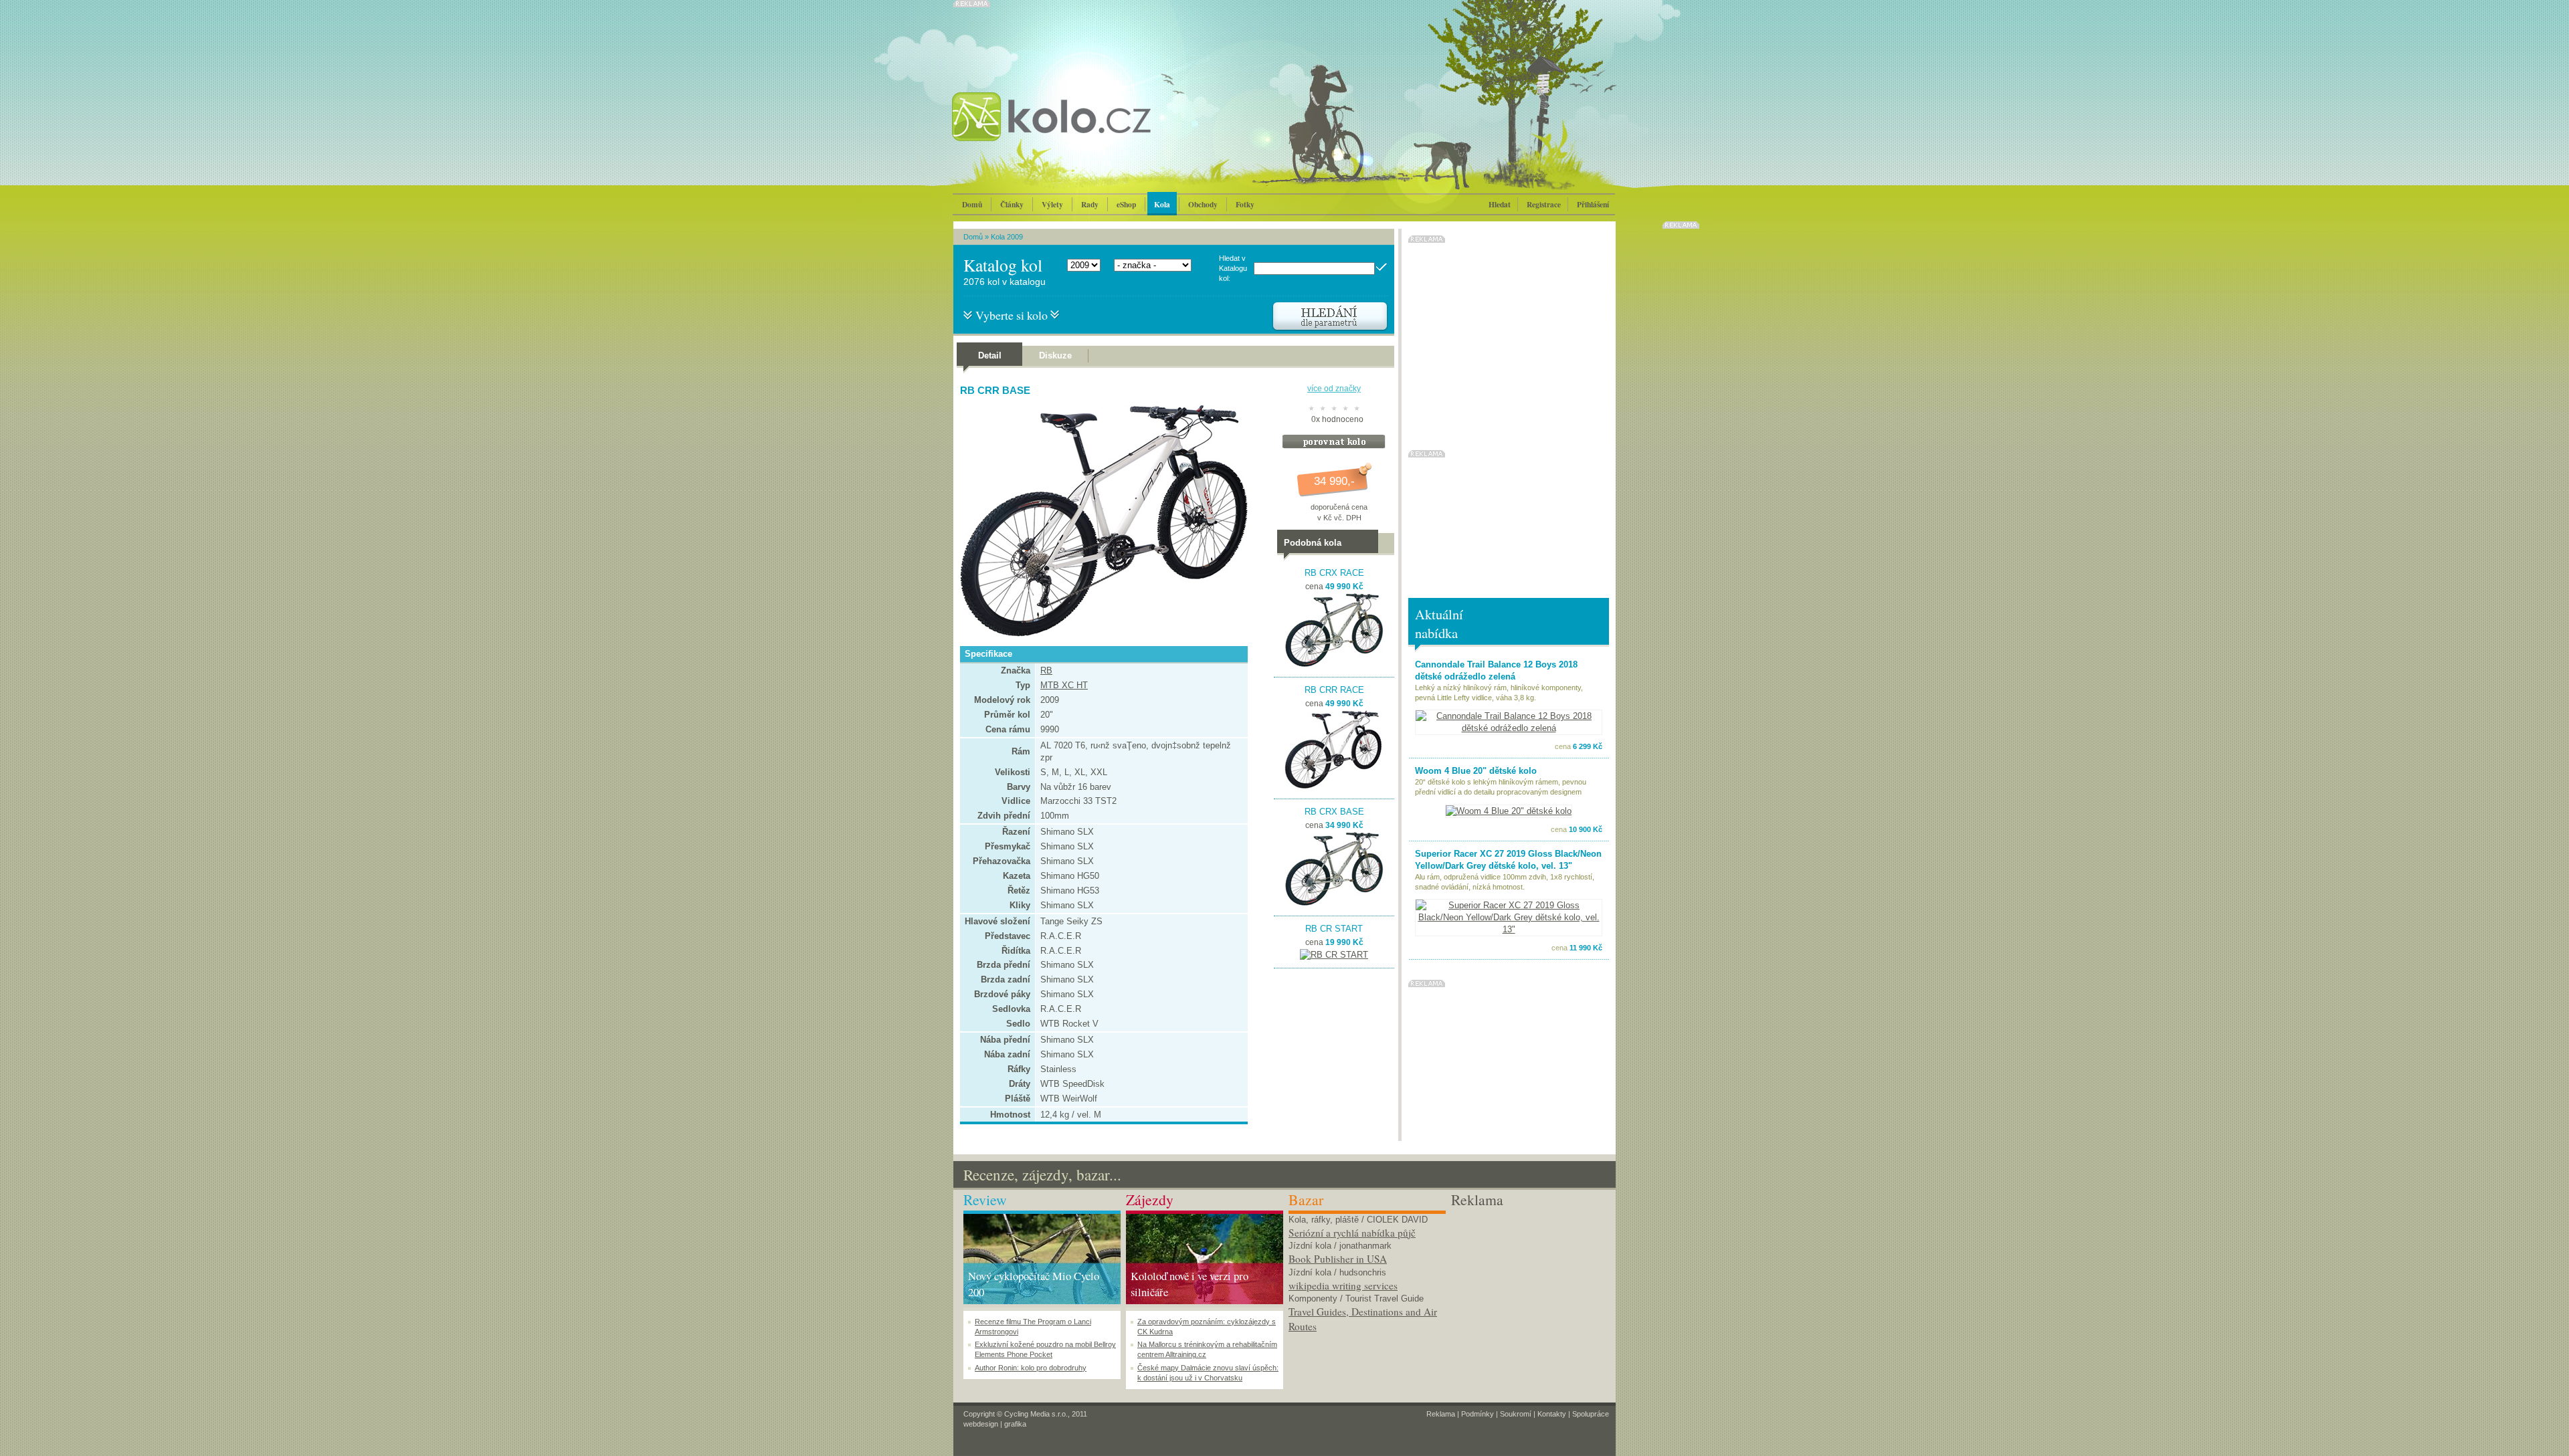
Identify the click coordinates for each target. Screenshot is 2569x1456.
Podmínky (1478, 1414)
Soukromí (1516, 1414)
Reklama (1441, 1414)
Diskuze (1055, 355)
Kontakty (1552, 1414)
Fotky (1245, 204)
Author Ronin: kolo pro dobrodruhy (1031, 1368)
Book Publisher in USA (1338, 1259)
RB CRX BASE (1334, 812)
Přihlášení (1593, 204)
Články (1012, 204)
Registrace (1544, 204)
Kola (1162, 204)
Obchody (1203, 204)
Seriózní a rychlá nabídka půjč (1352, 1233)
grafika (1015, 1424)
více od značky (1334, 389)
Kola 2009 (1007, 237)
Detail (990, 355)
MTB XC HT (1064, 685)
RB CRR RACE (1334, 690)
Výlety (1052, 204)
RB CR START (1334, 929)
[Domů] (1087, 130)
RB (1046, 670)
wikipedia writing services (1343, 1285)
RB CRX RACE (1334, 573)
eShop (1126, 204)
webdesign (981, 1424)
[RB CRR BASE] (1101, 634)
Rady (1090, 204)
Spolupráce (1591, 1414)
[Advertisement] (1530, 1294)
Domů (972, 204)
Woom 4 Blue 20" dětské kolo (1476, 771)
